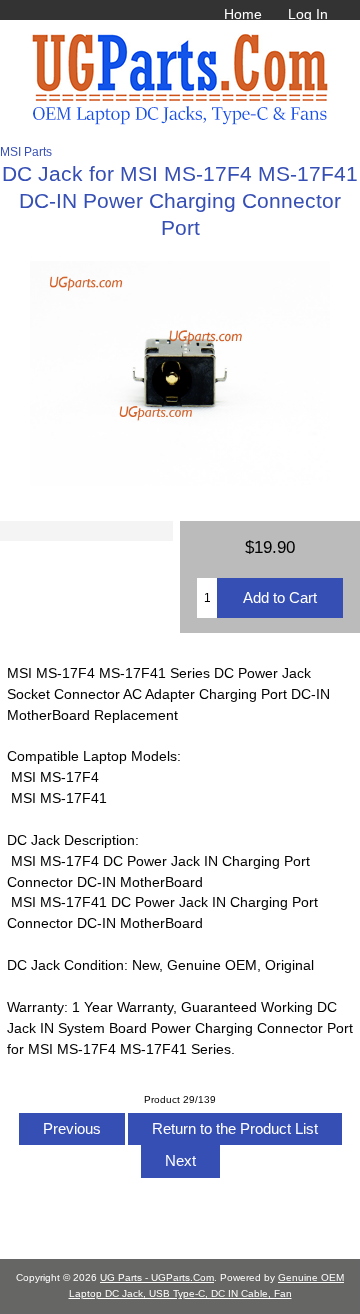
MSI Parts (26, 151)
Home (243, 14)
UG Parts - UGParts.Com (157, 1277)
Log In (308, 14)
